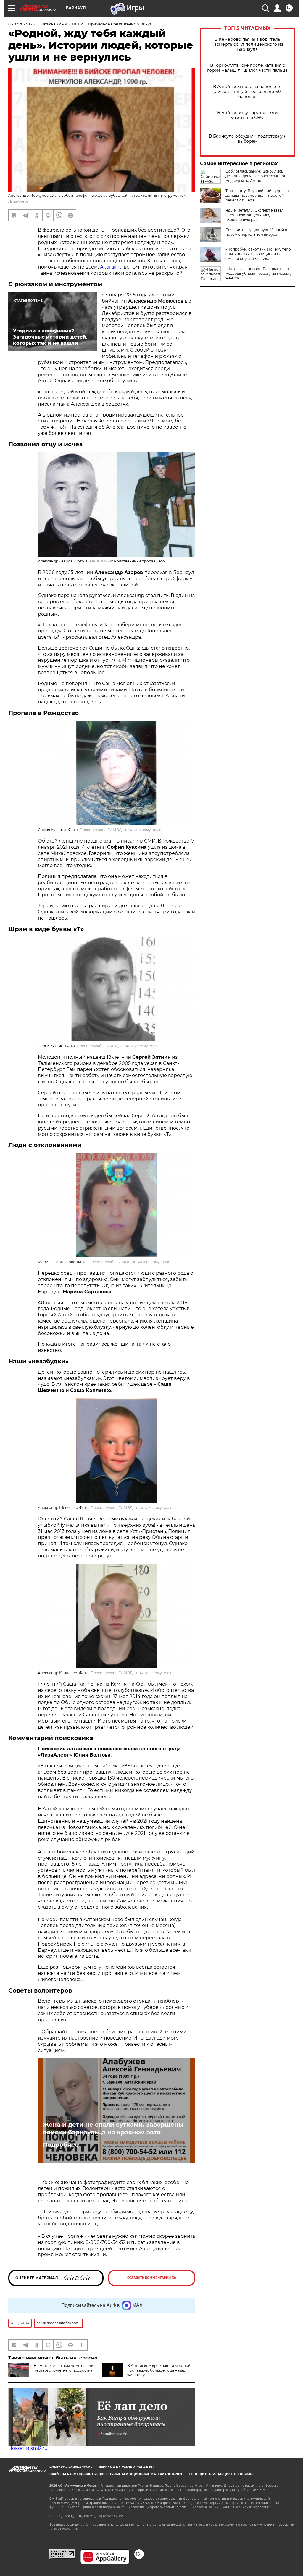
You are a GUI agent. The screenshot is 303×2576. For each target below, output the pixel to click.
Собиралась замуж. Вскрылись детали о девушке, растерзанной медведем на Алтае (256, 176)
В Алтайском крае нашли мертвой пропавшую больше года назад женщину (159, 2370)
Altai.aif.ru (111, 267)
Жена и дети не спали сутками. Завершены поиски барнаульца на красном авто (113, 2128)
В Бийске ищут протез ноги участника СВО (248, 115)
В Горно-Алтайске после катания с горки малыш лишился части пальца (247, 68)
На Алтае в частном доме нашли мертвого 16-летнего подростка (64, 2368)
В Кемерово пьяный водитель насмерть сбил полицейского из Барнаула (247, 44)
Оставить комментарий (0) (152, 2278)
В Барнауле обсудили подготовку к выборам (248, 139)
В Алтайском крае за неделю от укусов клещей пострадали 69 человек (248, 92)
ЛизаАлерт (18, 201)
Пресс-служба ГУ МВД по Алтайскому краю (120, 830)
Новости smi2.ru (28, 2448)
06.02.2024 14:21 (22, 24)
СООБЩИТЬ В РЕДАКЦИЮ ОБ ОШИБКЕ (221, 2474)
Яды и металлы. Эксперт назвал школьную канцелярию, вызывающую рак (255, 215)
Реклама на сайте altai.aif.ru (126, 2467)
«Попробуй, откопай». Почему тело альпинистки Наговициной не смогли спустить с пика (258, 254)
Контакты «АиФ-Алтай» (71, 2467)
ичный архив (100, 561)
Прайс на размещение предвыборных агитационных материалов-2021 (116, 2474)
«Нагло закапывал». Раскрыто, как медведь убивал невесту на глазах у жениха (259, 273)
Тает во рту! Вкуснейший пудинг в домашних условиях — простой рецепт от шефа (257, 195)
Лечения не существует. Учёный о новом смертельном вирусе (256, 232)
